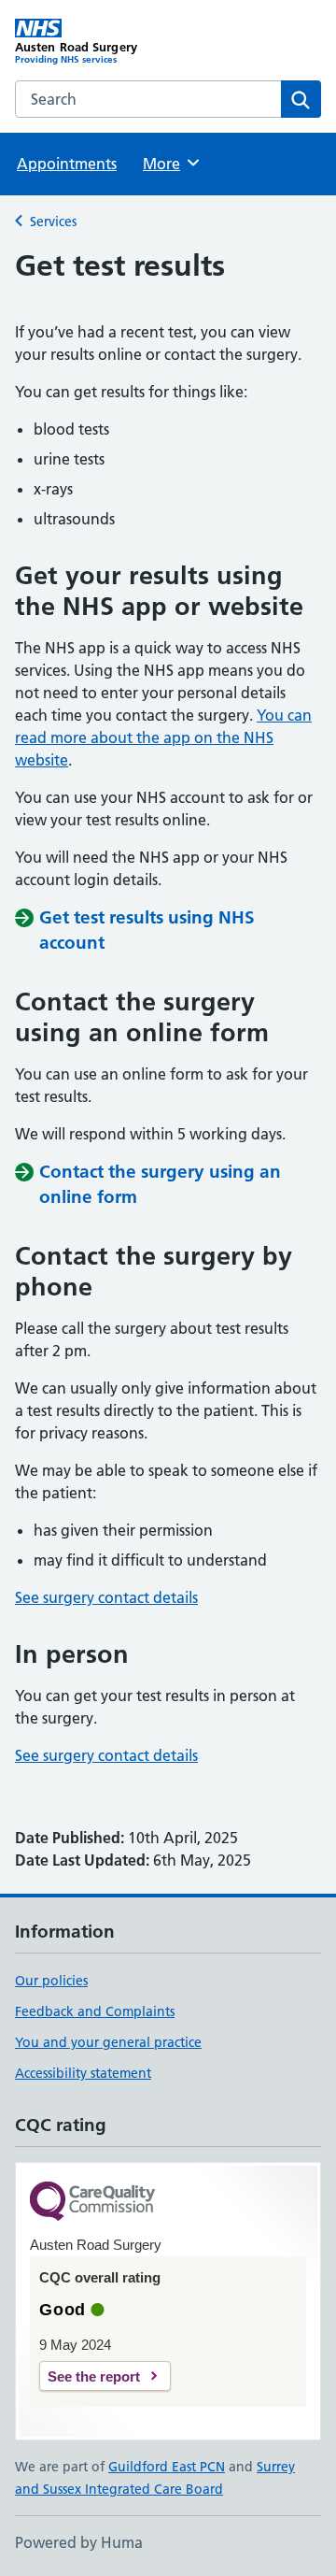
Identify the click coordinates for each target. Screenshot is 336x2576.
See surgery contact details (106, 1597)
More (170, 164)
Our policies (51, 1981)
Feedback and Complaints (95, 2011)
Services (53, 222)
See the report (94, 2376)
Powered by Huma (79, 2542)
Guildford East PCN (167, 2467)
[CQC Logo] (92, 2203)
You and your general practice (108, 2042)
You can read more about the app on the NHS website (163, 737)
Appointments (67, 164)
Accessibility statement (83, 2073)
